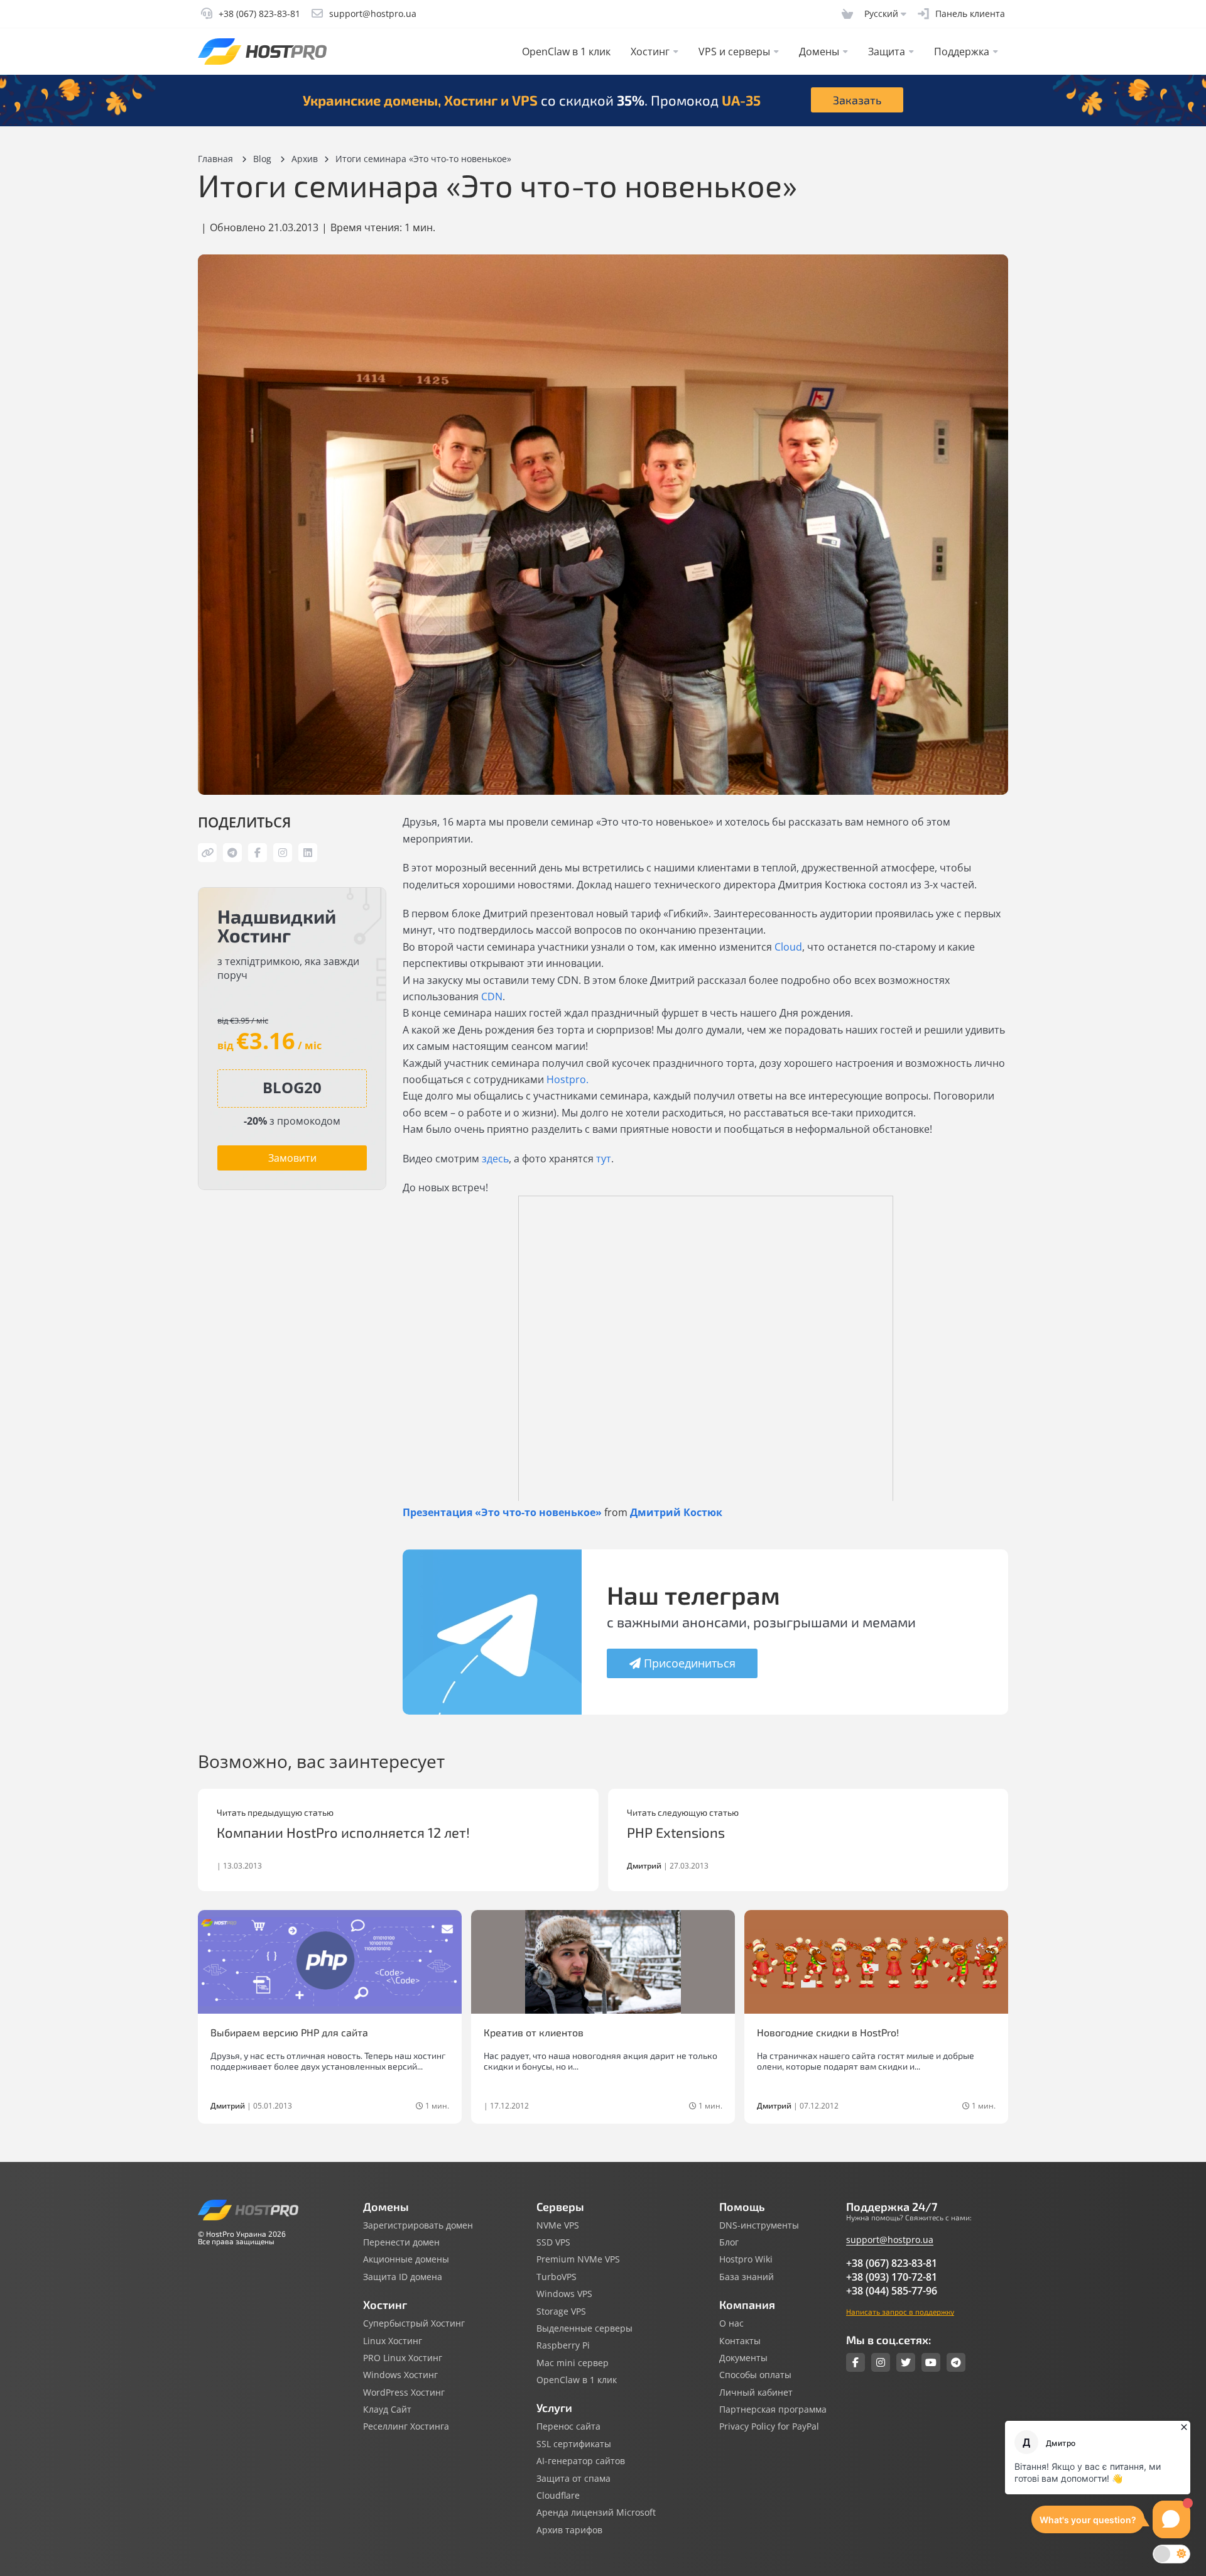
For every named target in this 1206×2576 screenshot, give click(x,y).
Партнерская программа (773, 2410)
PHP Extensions (676, 1832)
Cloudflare (558, 2496)
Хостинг (650, 52)
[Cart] (847, 14)
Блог (729, 2242)
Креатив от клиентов (534, 2032)
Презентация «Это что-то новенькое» (502, 1512)
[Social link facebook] (856, 2362)
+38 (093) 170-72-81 (892, 2277)
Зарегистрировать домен (418, 2225)
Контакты (740, 2341)
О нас (731, 2323)
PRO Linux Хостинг (403, 2358)
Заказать (857, 100)
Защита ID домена (403, 2277)
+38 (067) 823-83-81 (892, 2263)
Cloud (788, 947)
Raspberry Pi (563, 2345)
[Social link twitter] (906, 2362)
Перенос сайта (568, 2426)
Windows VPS (564, 2294)
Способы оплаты (755, 2375)
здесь (495, 1159)
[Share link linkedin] (308, 853)
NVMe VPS (558, 2225)
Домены (819, 52)
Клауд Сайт (387, 2410)
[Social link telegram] (956, 2362)
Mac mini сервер (573, 2363)
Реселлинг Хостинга (406, 2426)
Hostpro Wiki (746, 2259)
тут (604, 1159)
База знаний (747, 2277)
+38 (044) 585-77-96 (892, 2291)
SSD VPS (553, 2242)
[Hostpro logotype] (262, 52)
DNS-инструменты (759, 2225)
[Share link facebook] (258, 853)
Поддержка (962, 52)
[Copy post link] (207, 853)
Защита (887, 52)
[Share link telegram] (232, 853)
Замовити (292, 1158)
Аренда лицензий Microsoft (596, 2513)
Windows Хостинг (400, 2375)
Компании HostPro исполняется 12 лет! (343, 1832)
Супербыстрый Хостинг (414, 2323)
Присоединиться (690, 1663)
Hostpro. (568, 1079)
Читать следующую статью (683, 1813)
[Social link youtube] (931, 2362)
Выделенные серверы (584, 2328)
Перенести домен (401, 2242)
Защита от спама (573, 2479)
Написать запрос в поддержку (900, 2311)
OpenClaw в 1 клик (566, 52)
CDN (492, 996)
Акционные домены (406, 2259)
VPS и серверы (734, 52)
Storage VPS (561, 2311)
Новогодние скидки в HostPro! (828, 2032)
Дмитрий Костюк (676, 1512)
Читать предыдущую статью (275, 1813)
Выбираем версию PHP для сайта (289, 2032)
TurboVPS (557, 2277)
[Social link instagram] (881, 2362)
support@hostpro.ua (890, 2240)
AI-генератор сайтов (581, 2461)
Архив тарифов (569, 2530)
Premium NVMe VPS (578, 2259)
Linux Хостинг (393, 2341)
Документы (743, 2358)
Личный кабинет (756, 2393)
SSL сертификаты (574, 2444)
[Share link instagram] (283, 853)
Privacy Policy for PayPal (769, 2426)
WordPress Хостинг (404, 2393)
